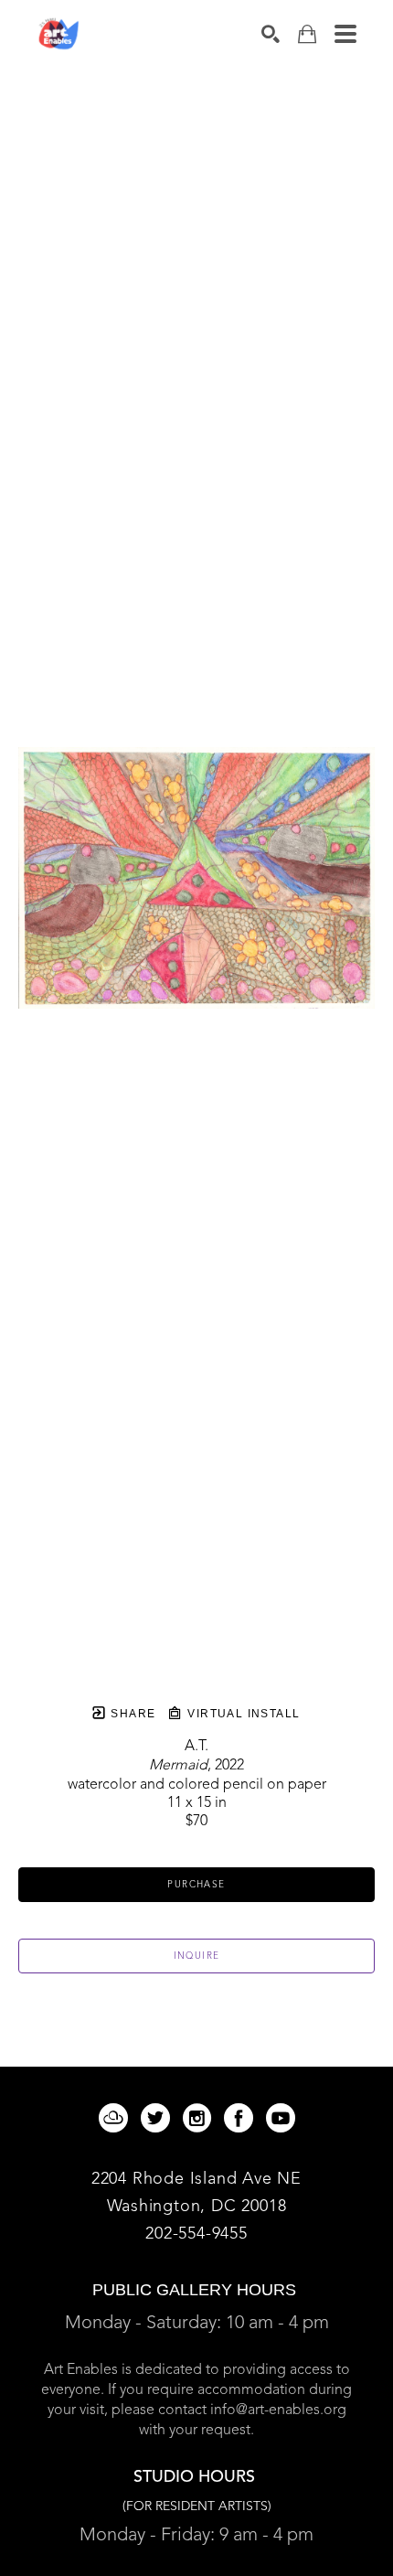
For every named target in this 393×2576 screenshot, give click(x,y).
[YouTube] (281, 2118)
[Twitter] (159, 2118)
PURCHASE (196, 1885)
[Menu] (345, 34)
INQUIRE (197, 1956)
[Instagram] (200, 2118)
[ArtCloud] (117, 2118)
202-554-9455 (196, 2234)
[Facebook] (242, 2118)
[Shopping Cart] (307, 34)
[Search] (271, 34)
